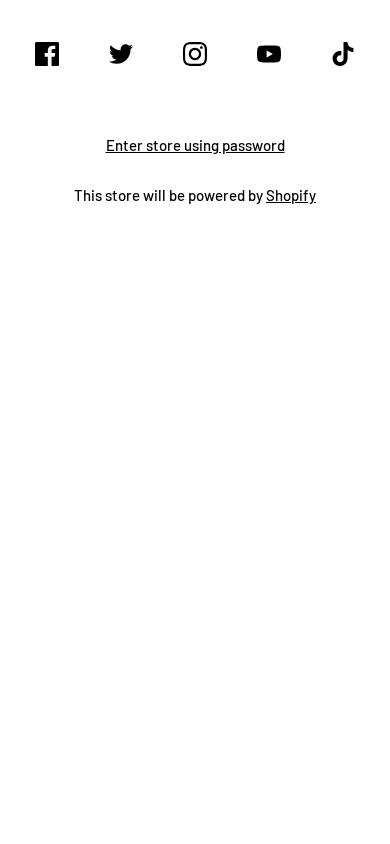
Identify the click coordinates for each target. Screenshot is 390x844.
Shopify (291, 195)
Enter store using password (195, 145)
